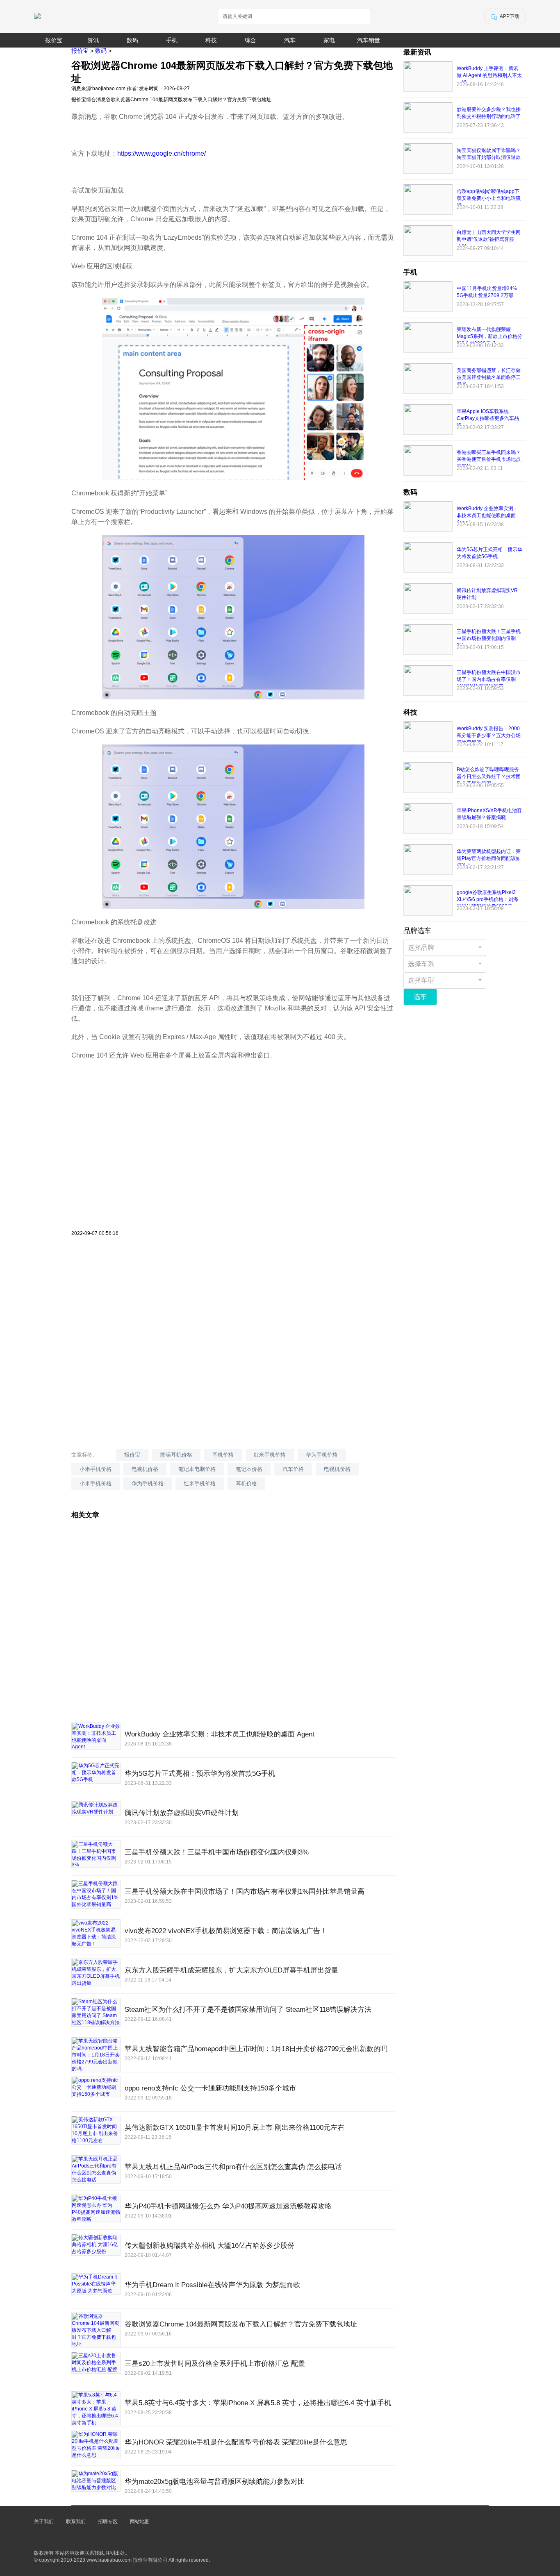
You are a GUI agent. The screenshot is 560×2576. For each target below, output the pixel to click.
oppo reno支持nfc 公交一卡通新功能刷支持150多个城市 (210, 2088)
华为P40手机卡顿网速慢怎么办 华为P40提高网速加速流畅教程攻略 (228, 2206)
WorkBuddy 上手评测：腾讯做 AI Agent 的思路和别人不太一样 (489, 75)
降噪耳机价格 (176, 1455)
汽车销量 (369, 40)
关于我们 (44, 2522)
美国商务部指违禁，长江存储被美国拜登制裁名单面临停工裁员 (489, 377)
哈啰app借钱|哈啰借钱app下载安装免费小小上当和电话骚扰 (489, 198)
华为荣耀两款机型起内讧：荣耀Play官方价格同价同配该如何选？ (489, 858)
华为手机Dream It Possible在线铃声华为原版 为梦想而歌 (212, 2285)
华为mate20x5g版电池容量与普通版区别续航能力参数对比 (215, 2482)
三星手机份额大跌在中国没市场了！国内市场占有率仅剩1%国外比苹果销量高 (245, 1892)
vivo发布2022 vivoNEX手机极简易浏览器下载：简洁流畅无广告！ (226, 1931)
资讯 (93, 40)
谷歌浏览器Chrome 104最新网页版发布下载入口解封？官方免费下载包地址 (241, 2324)
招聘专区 (108, 2522)
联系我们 (76, 2522)
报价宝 (54, 40)
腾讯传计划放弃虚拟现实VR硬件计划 (182, 1813)
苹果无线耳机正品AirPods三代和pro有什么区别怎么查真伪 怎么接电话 (233, 2167)
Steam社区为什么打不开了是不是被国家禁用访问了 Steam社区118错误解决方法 (248, 2010)
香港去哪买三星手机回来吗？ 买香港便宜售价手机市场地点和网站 (489, 459)
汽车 (290, 40)
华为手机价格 (322, 1455)
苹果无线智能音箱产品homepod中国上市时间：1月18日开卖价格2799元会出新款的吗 (256, 2049)
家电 (329, 40)
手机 (172, 40)
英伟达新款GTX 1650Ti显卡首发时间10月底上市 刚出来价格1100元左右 (234, 2128)
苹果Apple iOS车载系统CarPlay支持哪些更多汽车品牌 (488, 418)
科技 (211, 40)
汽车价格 (293, 1469)
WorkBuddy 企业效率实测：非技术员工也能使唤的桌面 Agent (220, 1734)
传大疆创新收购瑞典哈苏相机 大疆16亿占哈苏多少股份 (209, 2246)
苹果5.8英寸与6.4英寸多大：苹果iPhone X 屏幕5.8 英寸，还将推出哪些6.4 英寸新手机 (258, 2403)
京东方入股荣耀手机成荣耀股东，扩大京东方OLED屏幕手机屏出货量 (231, 1970)
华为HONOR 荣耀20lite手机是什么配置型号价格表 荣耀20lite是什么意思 (236, 2442)
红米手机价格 (270, 1455)
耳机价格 (223, 1455)
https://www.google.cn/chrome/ (162, 153)
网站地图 (140, 2522)
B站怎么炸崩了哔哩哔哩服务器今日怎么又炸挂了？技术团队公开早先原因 (489, 776)
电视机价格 (145, 1469)
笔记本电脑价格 (197, 1469)
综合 (250, 40)
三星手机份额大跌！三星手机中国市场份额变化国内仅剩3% (217, 1852)
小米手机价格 (96, 1469)
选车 (420, 997)
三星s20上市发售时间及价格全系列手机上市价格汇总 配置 (215, 2364)
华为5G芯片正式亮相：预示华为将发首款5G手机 (200, 1774)
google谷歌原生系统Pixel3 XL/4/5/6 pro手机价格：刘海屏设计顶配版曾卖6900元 (487, 899)
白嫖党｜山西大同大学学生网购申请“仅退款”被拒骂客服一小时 (489, 239)
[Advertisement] (233, 1173)
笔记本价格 (249, 1469)
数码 (132, 40)
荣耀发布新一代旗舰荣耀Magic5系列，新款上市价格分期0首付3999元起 (489, 336)
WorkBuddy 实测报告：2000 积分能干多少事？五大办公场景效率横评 (489, 735)
